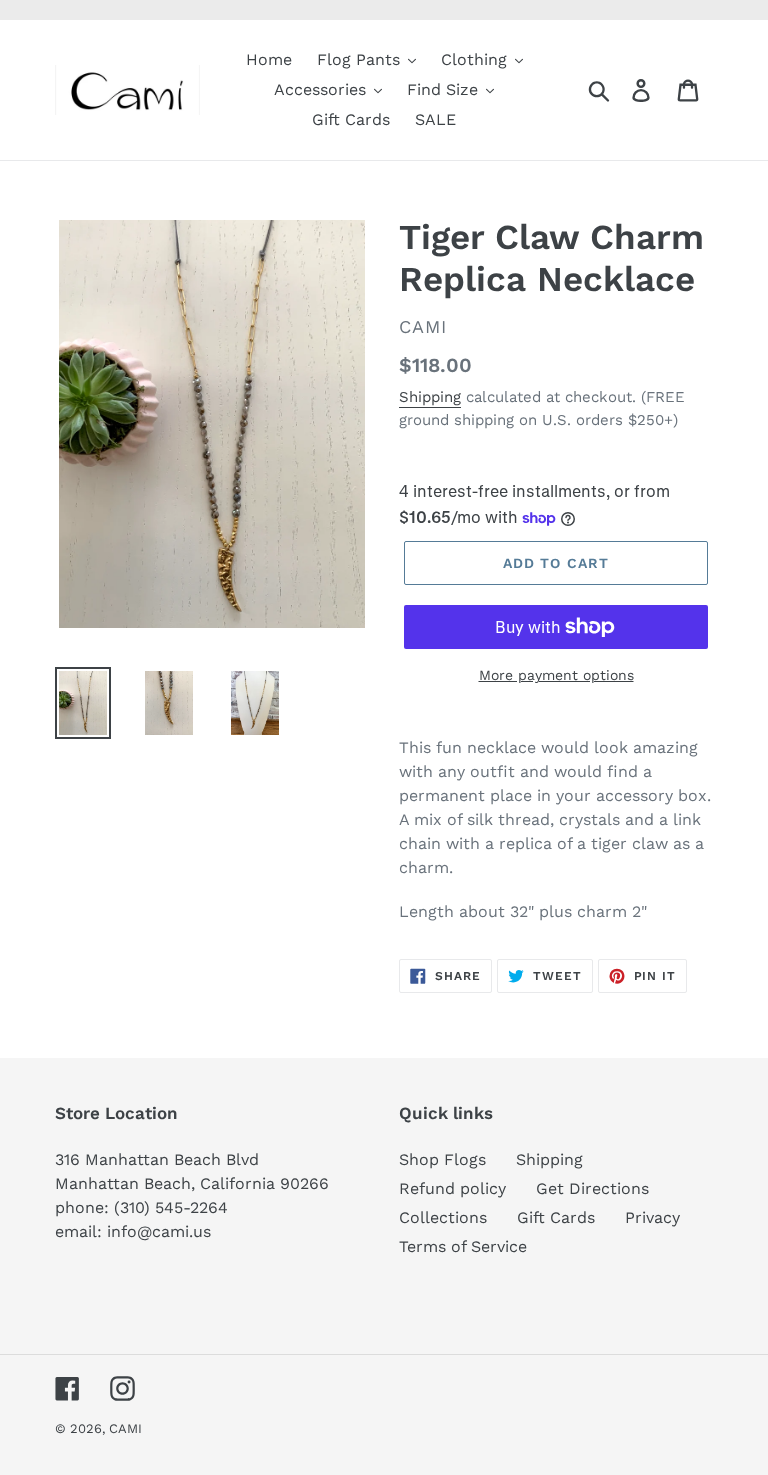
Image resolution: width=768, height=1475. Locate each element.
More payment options (556, 675)
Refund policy (452, 1188)
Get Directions (592, 1188)
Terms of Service (463, 1246)
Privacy (652, 1217)
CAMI (125, 1428)
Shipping (430, 397)
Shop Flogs (442, 1159)
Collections (443, 1217)
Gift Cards (556, 1217)
